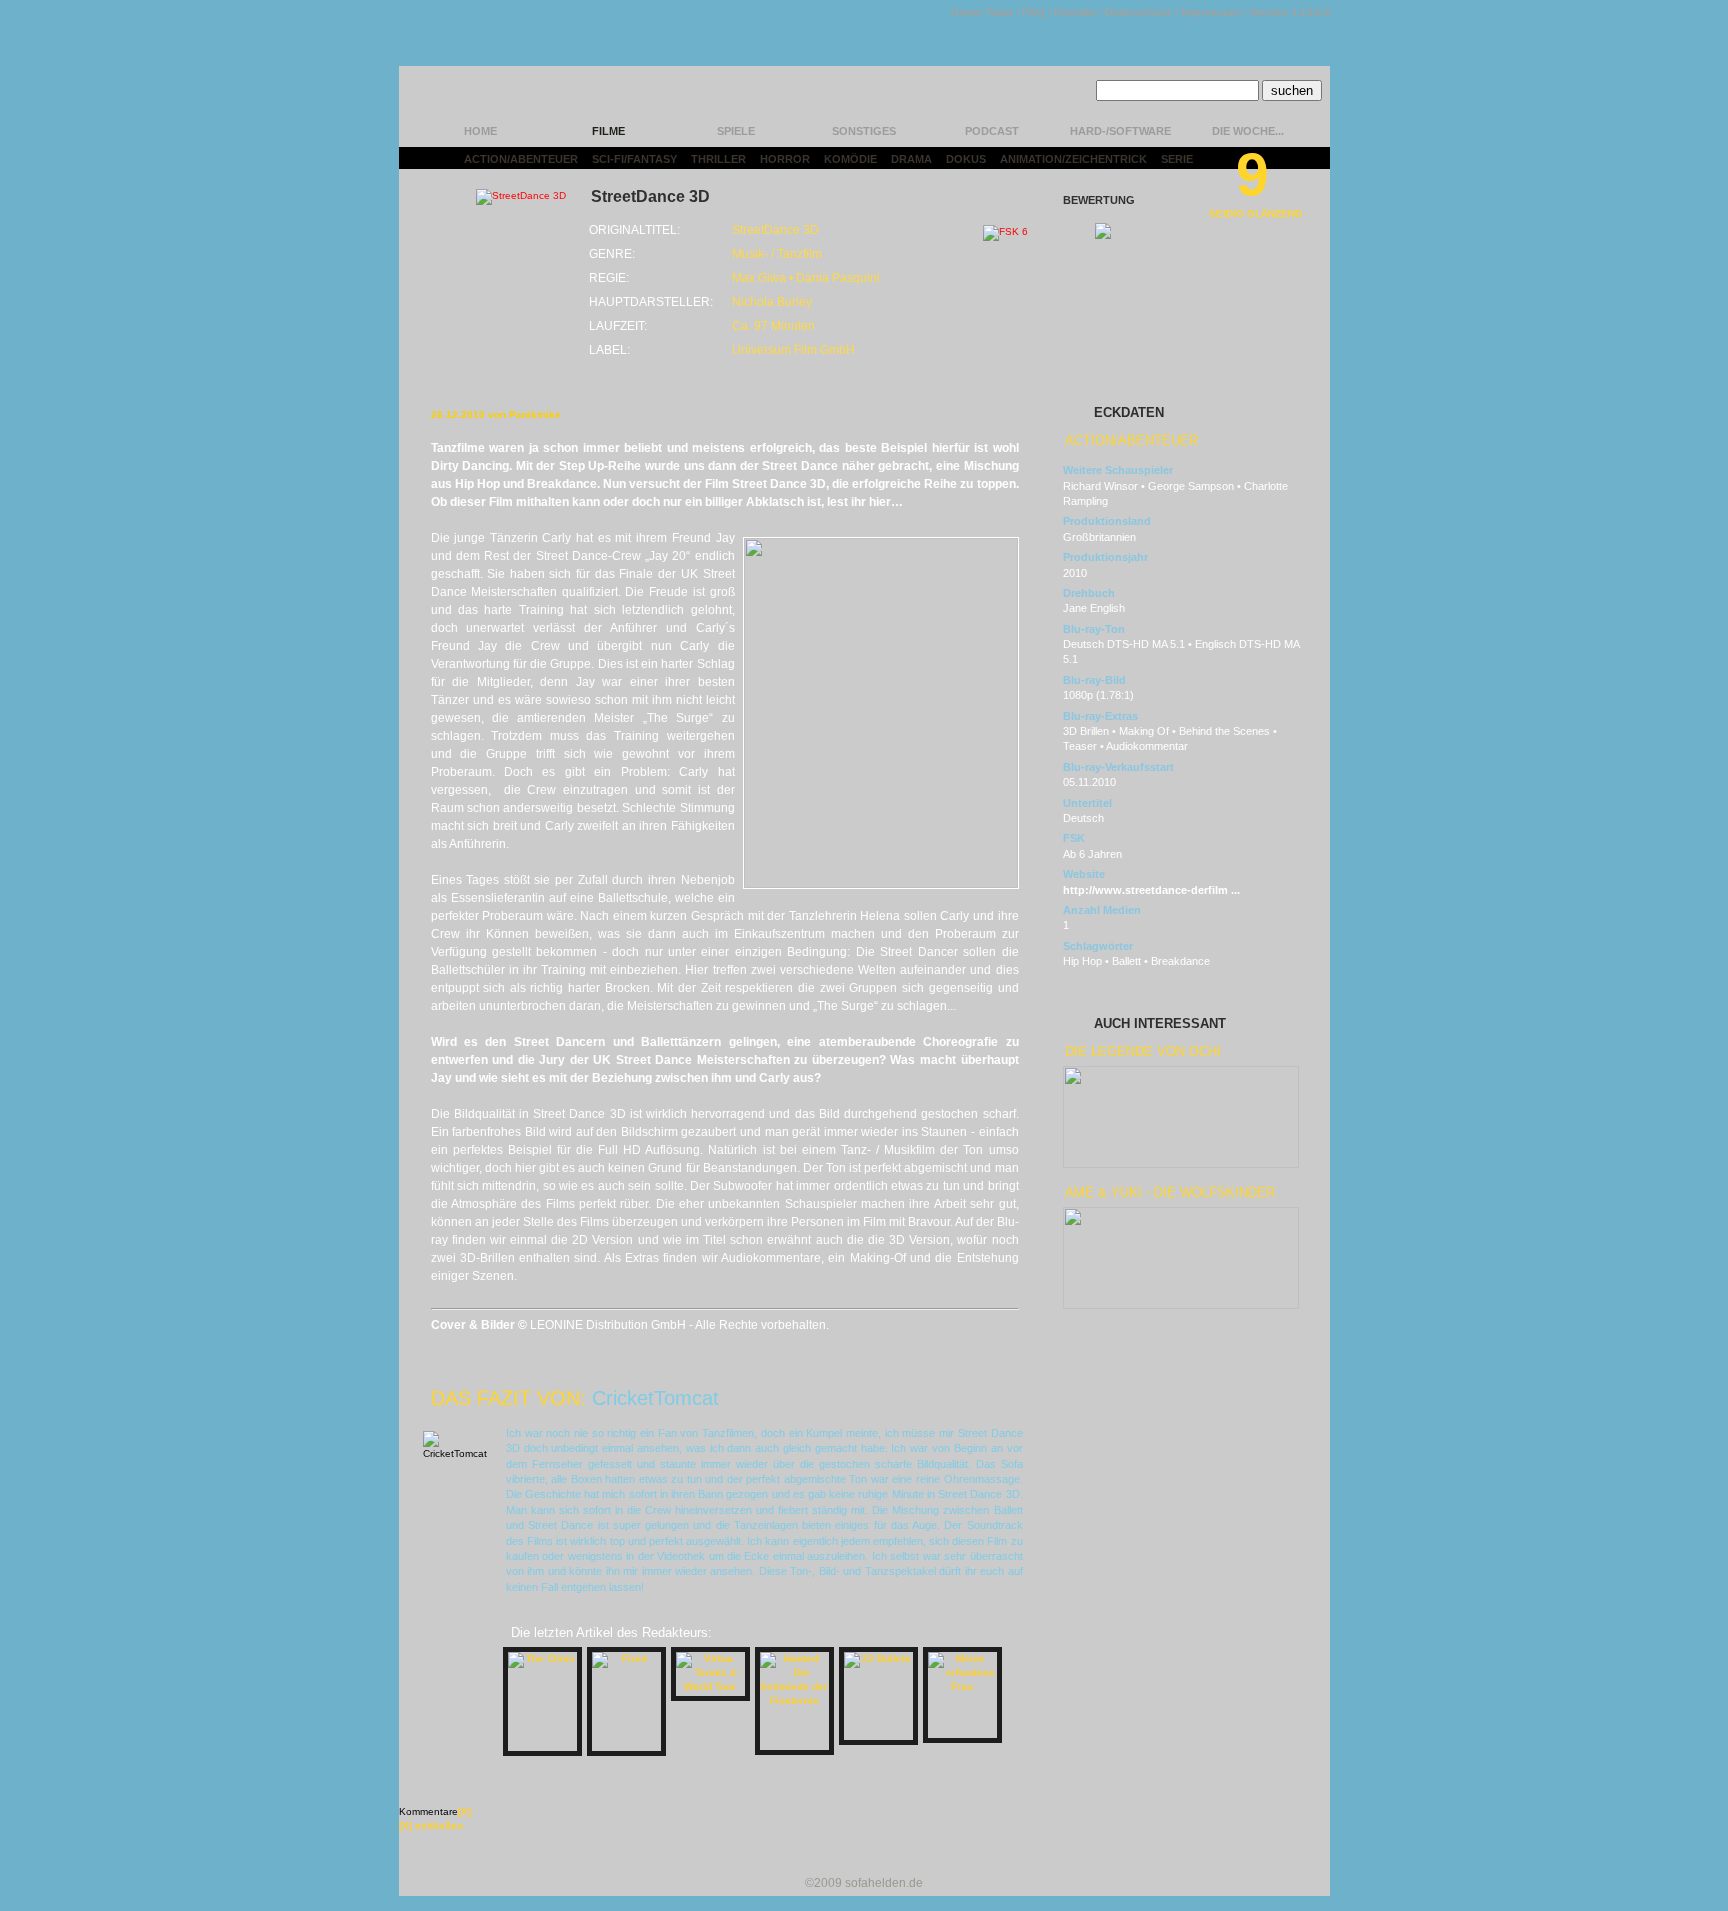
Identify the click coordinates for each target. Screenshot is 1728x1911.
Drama (911, 159)
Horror (785, 159)
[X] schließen (431, 1825)
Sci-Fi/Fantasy (634, 159)
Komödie (850, 159)
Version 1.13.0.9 (1289, 12)
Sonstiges (864, 131)
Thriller (718, 159)
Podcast (992, 131)
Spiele (736, 131)
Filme (608, 131)
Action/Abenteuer (521, 159)
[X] (464, 1811)
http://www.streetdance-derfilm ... (1151, 890)
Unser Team (982, 12)
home (480, 131)
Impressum (1210, 12)
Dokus (966, 159)
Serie (1177, 159)
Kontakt (1075, 12)
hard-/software (1120, 131)
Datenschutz (1138, 12)
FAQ (1033, 12)
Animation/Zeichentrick (1073, 159)
